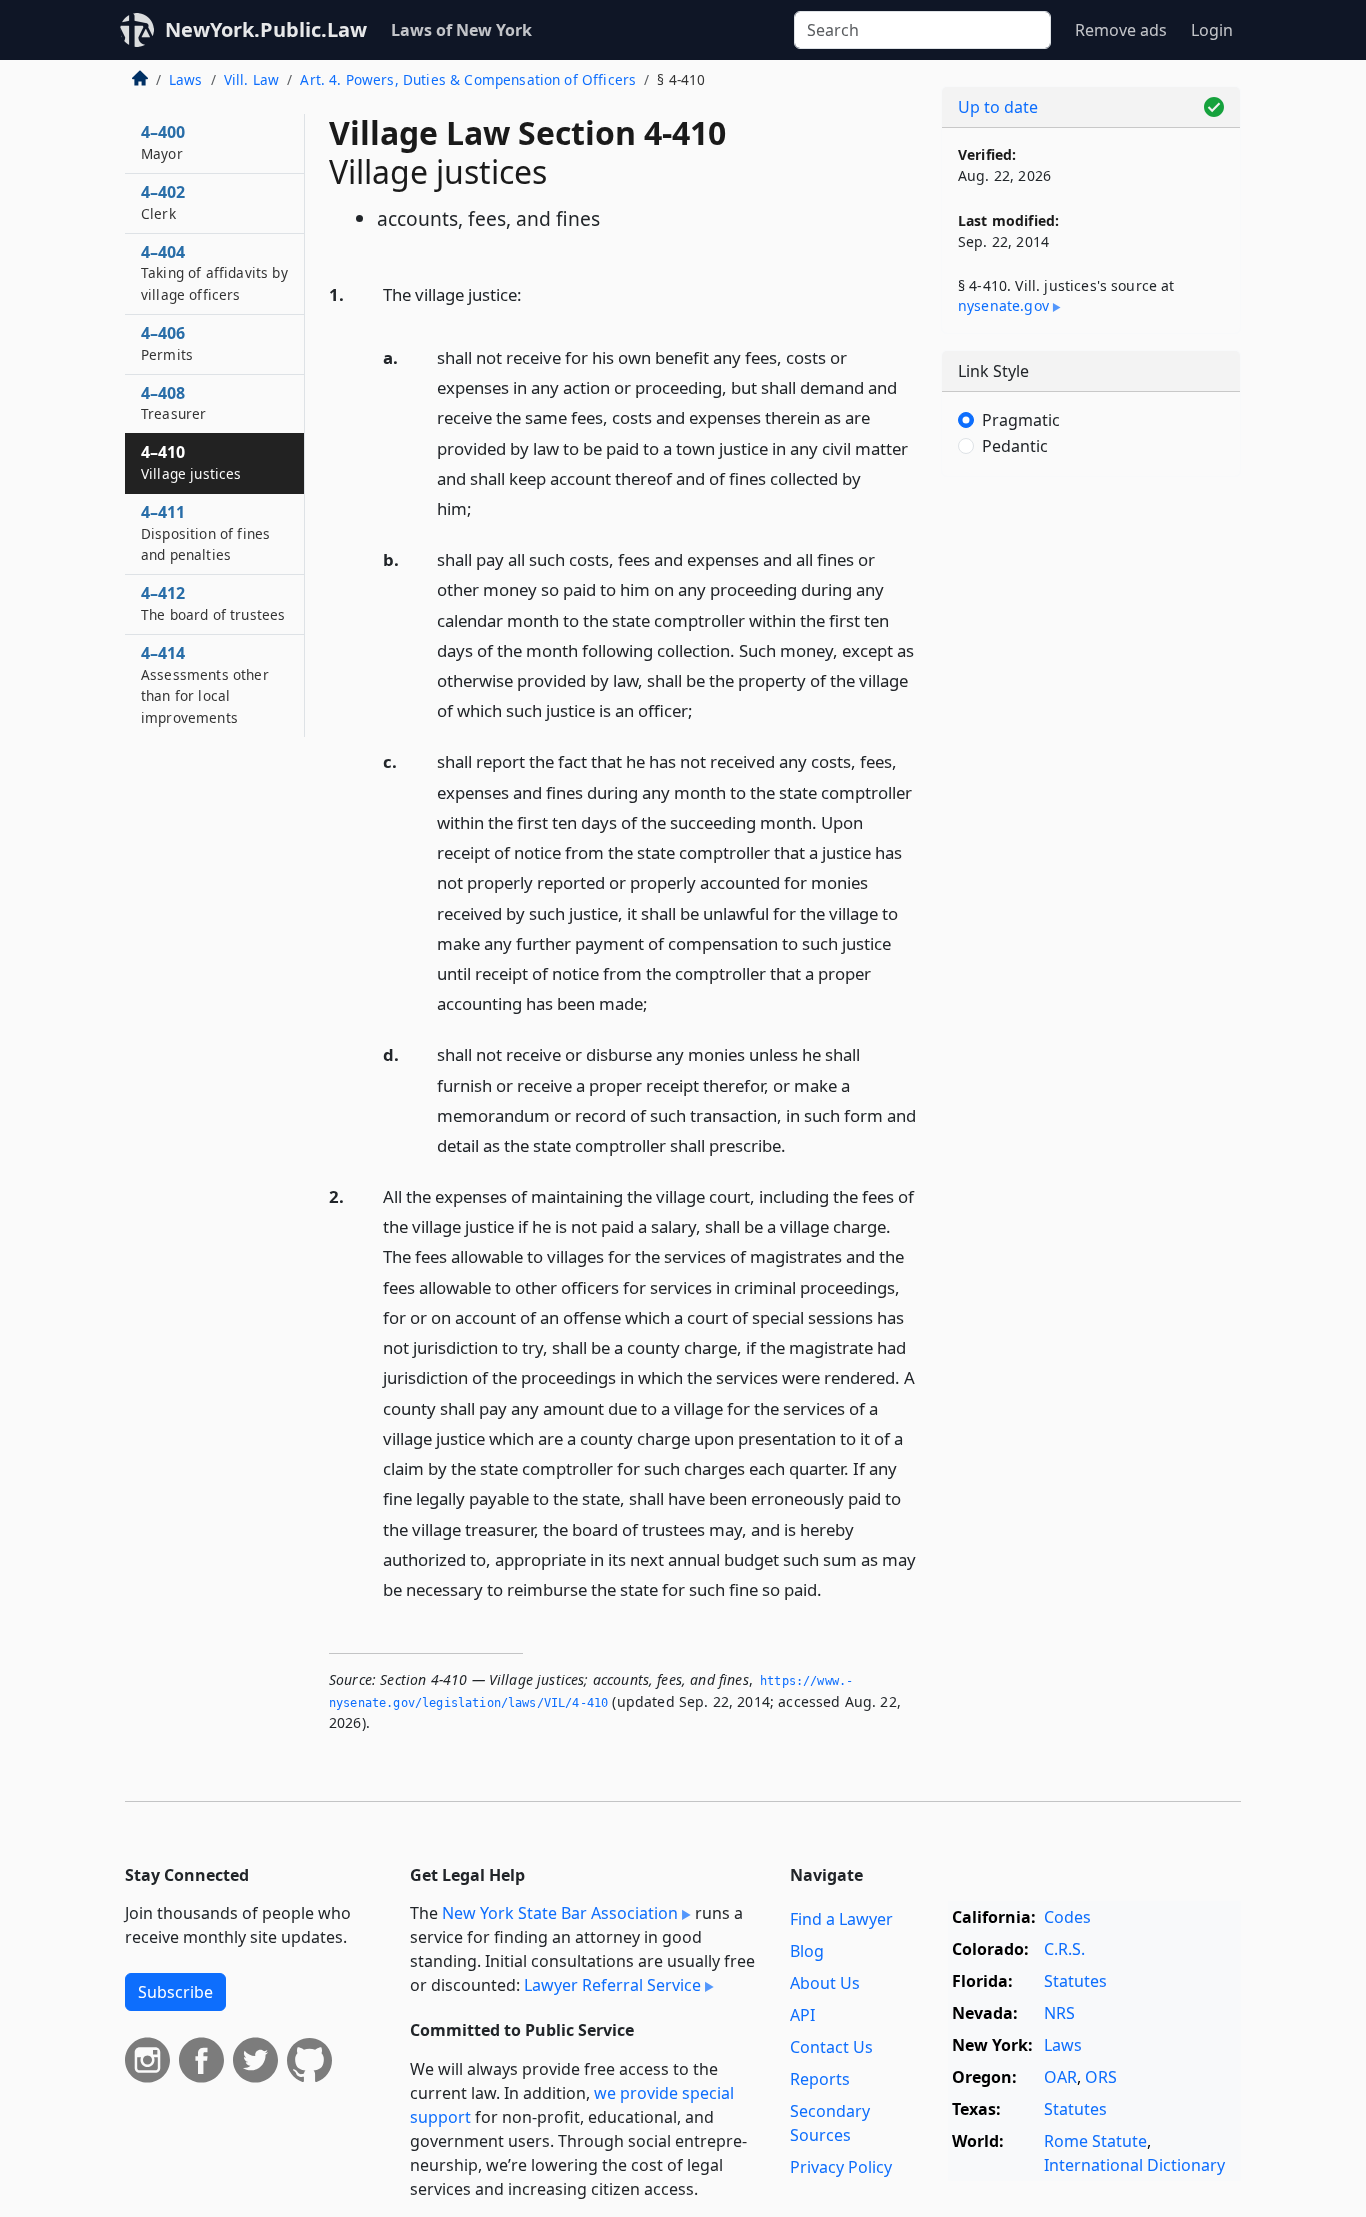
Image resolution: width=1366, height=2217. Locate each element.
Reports (820, 2079)
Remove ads (1121, 30)
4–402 (163, 202)
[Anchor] (533, 293)
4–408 (173, 403)
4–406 (167, 343)
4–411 (205, 533)
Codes (1067, 1917)
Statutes (1075, 1981)
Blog (807, 1951)
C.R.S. (1064, 1949)
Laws (186, 79)
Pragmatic (1021, 420)
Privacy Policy (841, 2167)
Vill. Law (251, 79)
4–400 (163, 142)
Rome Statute (1095, 2141)
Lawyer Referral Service (612, 1985)
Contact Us (831, 2047)
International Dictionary (1134, 2165)
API (802, 2015)
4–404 (214, 273)
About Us (825, 1983)
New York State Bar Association (560, 1913)
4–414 (205, 684)
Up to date (998, 107)
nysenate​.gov (1003, 305)
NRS (1059, 2013)
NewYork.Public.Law (266, 29)
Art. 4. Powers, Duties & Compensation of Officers (468, 79)
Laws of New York (461, 30)
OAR (1060, 2077)
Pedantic (1015, 446)
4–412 (213, 603)
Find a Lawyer (841, 1919)
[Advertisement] (1091, 805)
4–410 (191, 462)
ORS (1101, 2077)
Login (1212, 30)
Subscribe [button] (175, 1992)
